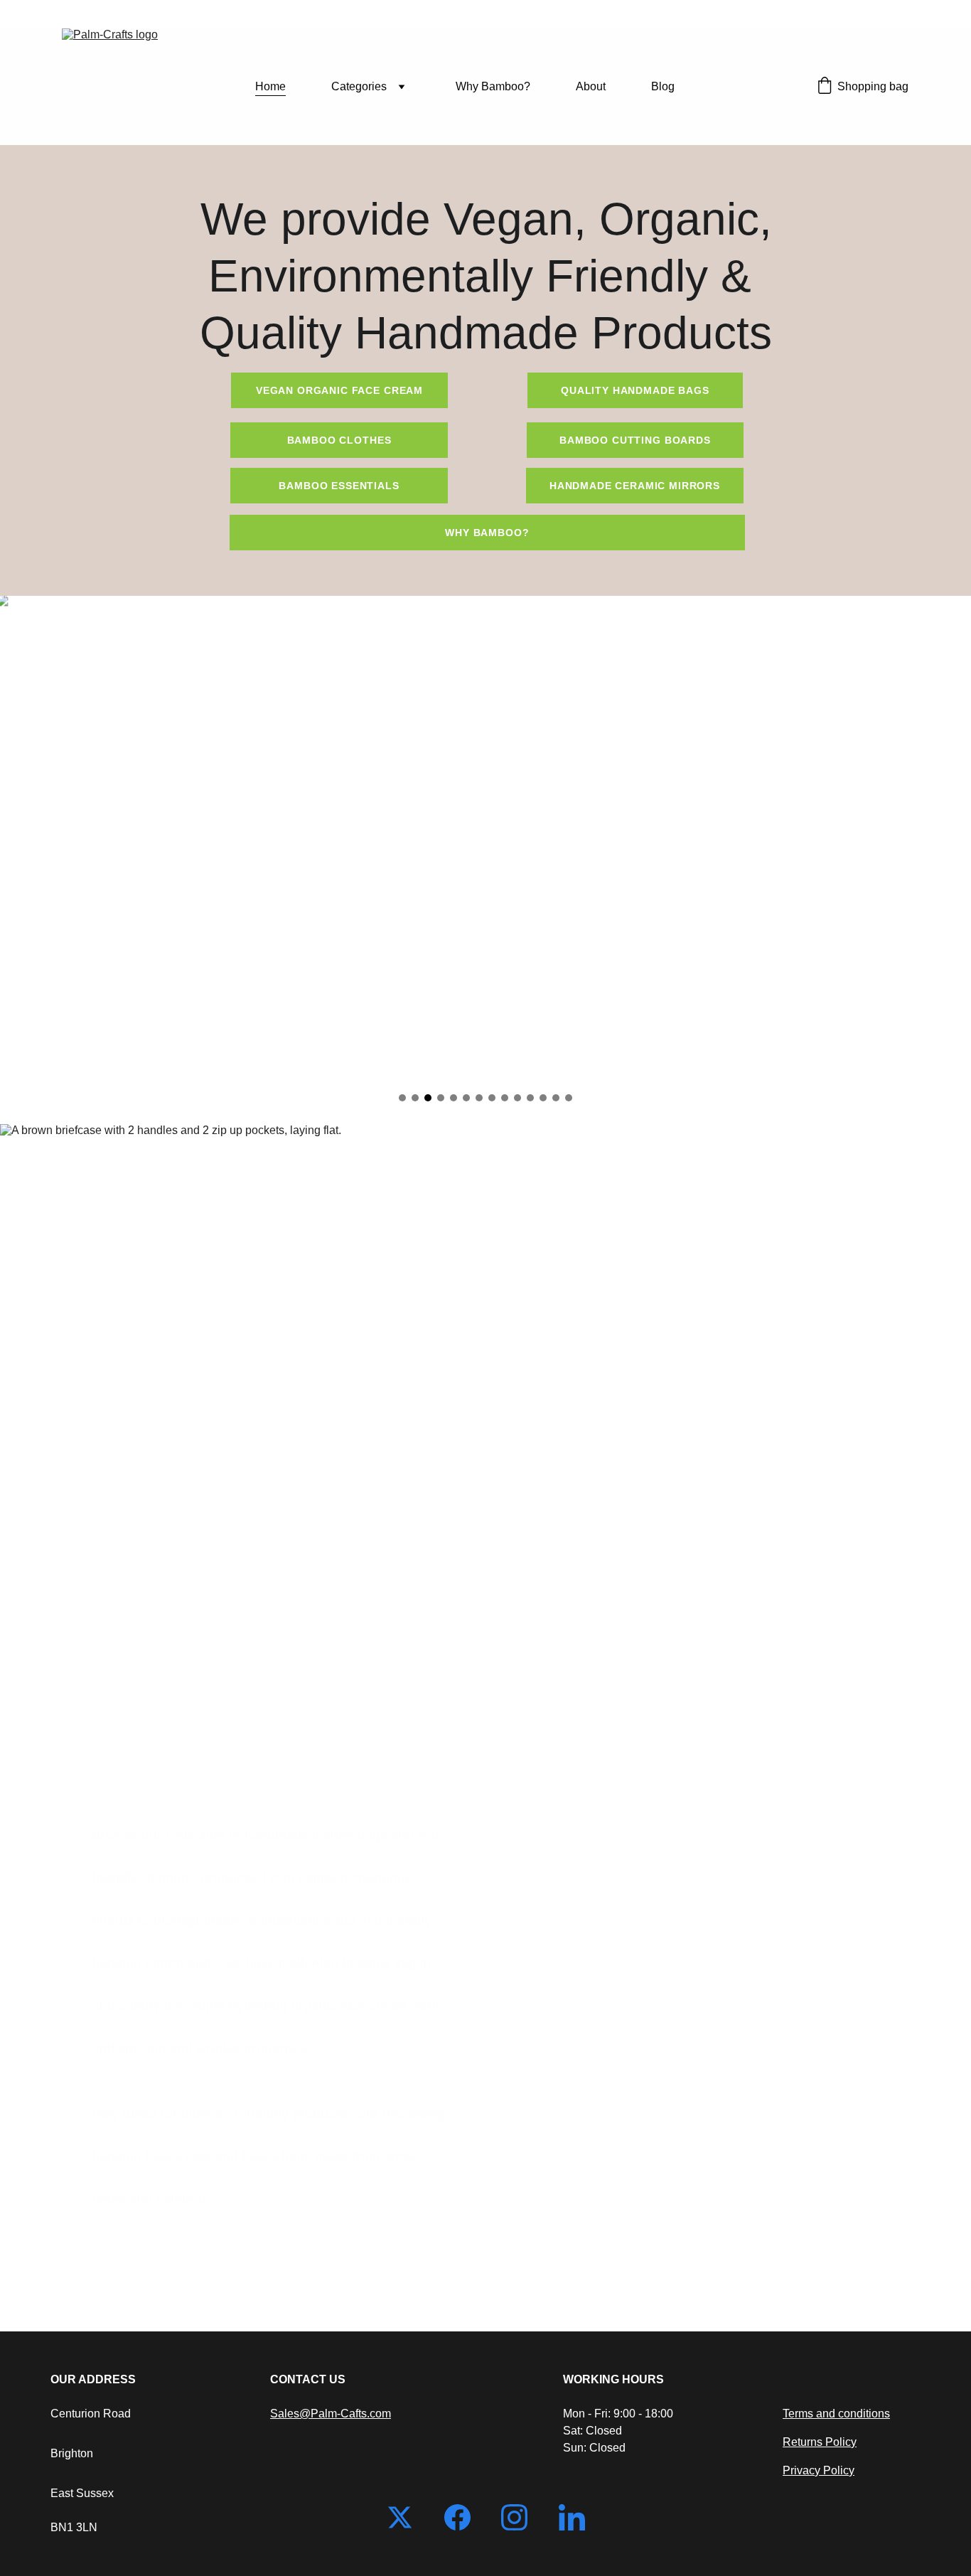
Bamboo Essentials (339, 486)
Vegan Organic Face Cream (339, 390)
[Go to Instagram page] (521, 2517)
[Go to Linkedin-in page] (572, 2517)
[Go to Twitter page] (407, 2517)
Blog (663, 86)
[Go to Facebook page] (465, 2517)
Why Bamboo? (493, 86)
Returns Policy (820, 2442)
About (591, 86)
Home (270, 86)
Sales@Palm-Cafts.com (331, 2414)
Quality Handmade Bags (635, 390)
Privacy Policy (819, 2470)
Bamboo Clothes (339, 440)
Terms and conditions (836, 2414)
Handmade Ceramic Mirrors (635, 486)
